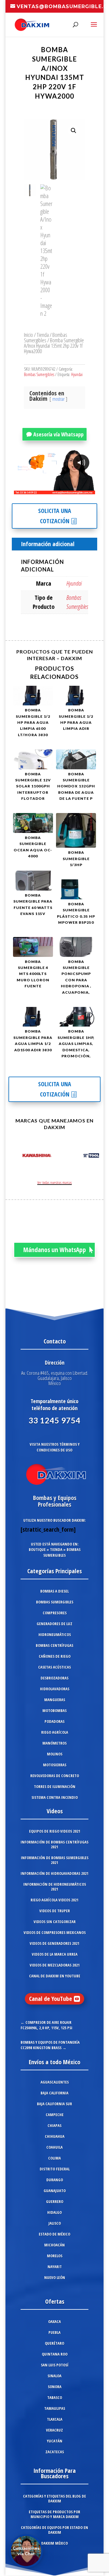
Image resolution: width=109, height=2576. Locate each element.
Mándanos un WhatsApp (55, 1250)
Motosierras (55, 1765)
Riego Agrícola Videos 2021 (54, 1900)
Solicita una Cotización (55, 516)
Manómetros (54, 1743)
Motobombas (54, 1710)
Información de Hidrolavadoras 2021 (54, 1873)
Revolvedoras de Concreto (55, 1776)
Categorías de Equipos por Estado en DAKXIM (54, 2530)
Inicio (28, 335)
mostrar (58, 399)
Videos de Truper (55, 1911)
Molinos (55, 1754)
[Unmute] (43, 489)
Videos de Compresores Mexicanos (55, 1932)
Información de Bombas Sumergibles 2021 (55, 1860)
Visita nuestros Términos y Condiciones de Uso (55, 1447)
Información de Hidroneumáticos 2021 (55, 1887)
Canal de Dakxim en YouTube (55, 1976)
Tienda (43, 335)
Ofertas (55, 2301)
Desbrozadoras (54, 1678)
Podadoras (54, 1721)
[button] (74, 131)
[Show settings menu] (55, 489)
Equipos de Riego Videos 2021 (55, 1831)
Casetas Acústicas (54, 1667)
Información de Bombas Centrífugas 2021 (54, 1844)
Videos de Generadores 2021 (54, 1943)
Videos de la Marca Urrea (55, 1954)
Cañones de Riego (55, 1656)
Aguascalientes (55, 2082)
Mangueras (55, 1700)
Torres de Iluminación (55, 1786)
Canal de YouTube (51, 1999)
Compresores (55, 1613)
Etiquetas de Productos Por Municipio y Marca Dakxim (54, 2514)
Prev (16, 1157)
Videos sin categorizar (55, 1922)
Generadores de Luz (54, 1624)
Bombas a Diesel (54, 1591)
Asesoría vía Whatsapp (58, 434)
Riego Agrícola (55, 1732)
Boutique (37, 1549)
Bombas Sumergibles (46, 337)
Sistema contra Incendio (55, 1797)
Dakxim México (54, 2543)
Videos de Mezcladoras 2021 (55, 1965)
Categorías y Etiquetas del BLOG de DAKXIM (54, 2498)
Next (93, 1157)
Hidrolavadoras (55, 1689)
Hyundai (77, 374)
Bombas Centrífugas (54, 1645)
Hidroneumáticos (55, 1635)
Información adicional (48, 544)
